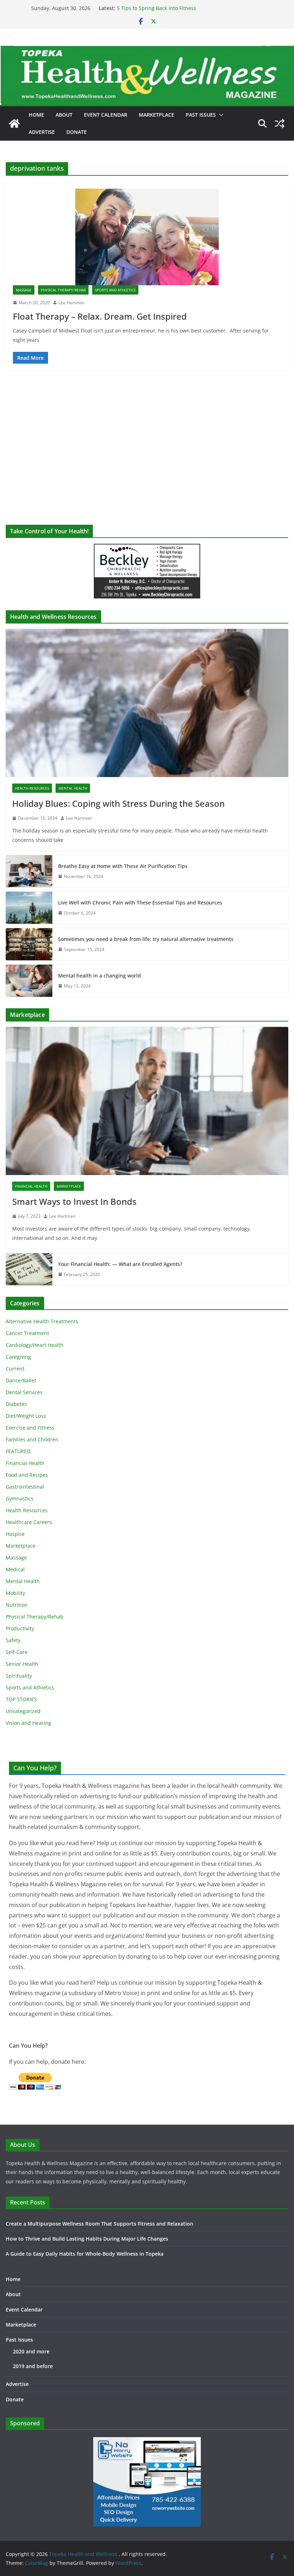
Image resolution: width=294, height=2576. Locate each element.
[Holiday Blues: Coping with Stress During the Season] (147, 703)
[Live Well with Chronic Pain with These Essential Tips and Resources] (29, 908)
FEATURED (18, 1451)
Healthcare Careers (29, 1522)
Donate (77, 132)
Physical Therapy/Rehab (63, 290)
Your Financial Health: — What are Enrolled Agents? (120, 1264)
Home (36, 115)
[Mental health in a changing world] (29, 981)
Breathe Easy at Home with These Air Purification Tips (123, 866)
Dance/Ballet (21, 1380)
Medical (15, 1569)
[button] (220, 115)
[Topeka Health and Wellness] (14, 123)
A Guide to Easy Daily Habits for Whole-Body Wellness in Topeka (85, 2254)
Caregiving (18, 1357)
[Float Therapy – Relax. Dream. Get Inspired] (147, 237)
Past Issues (201, 115)
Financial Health (31, 1186)
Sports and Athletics (115, 290)
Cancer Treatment (27, 1333)
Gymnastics (20, 1498)
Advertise (42, 132)
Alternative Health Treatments (42, 1321)
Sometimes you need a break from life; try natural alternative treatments (146, 939)
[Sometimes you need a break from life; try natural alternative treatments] (29, 944)
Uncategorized (23, 1711)
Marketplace (157, 115)
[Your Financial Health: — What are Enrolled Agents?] (29, 1269)
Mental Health (73, 788)
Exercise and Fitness (30, 1428)
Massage (24, 290)
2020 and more (31, 2351)
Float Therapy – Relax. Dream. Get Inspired (100, 316)
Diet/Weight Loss (26, 1416)
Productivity (20, 1628)
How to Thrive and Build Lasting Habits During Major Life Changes (87, 2239)
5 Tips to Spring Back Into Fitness (157, 8)
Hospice (15, 1534)
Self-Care (17, 1652)
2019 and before (33, 2366)
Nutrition (17, 1605)
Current (15, 1369)
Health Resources (32, 788)
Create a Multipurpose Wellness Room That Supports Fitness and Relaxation (99, 2224)
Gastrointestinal (25, 1487)
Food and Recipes (27, 1475)
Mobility (15, 1593)
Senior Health (22, 1664)
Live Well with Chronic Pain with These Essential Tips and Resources (140, 903)
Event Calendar (106, 115)
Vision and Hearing (29, 1723)
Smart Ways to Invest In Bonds (74, 1201)
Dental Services (24, 1392)
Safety (13, 1640)
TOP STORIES (21, 1699)
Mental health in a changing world (99, 976)
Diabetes (16, 1404)
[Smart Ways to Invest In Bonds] (147, 1101)
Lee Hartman (72, 303)
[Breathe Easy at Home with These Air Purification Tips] (29, 871)
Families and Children (32, 1439)
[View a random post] (280, 123)
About (64, 115)
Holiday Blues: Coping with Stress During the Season (118, 803)
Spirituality (19, 1676)
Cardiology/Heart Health (35, 1345)
